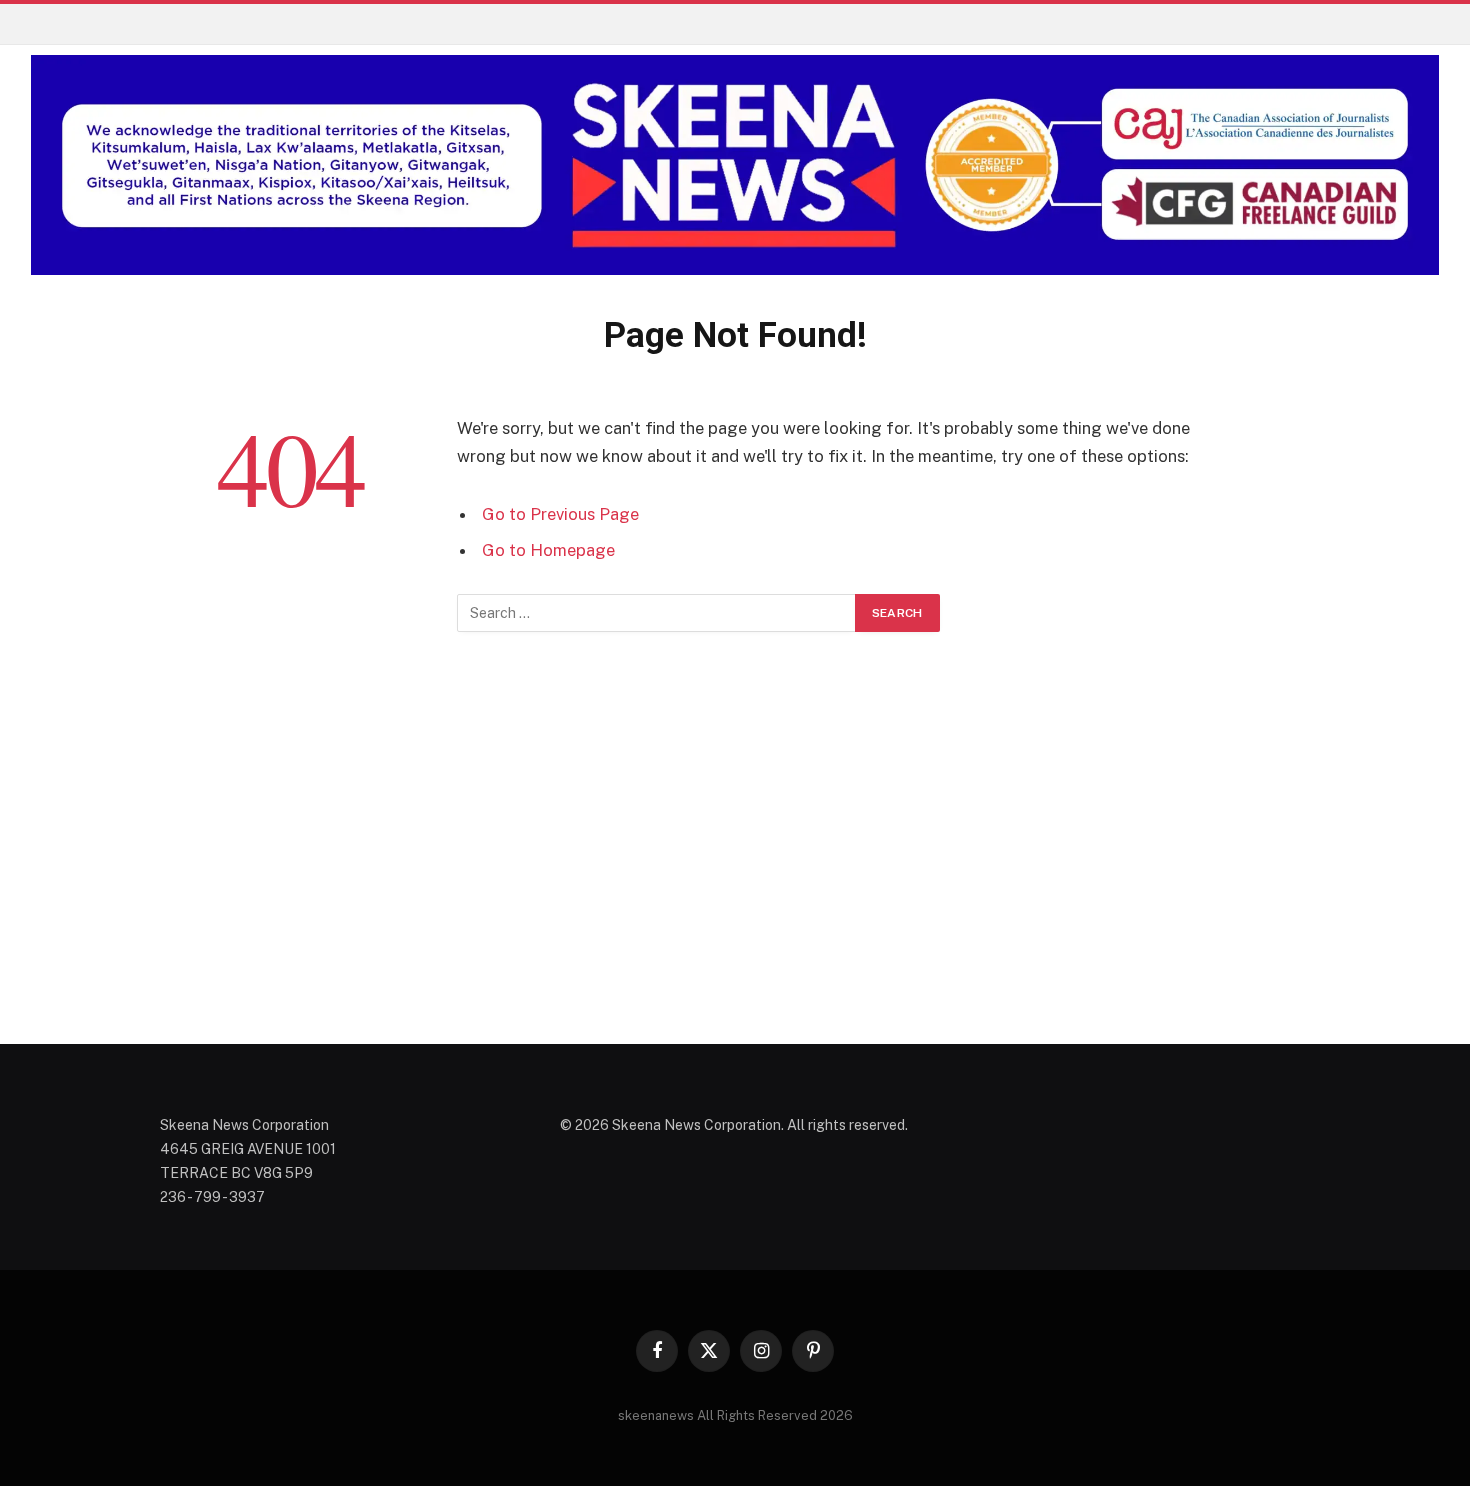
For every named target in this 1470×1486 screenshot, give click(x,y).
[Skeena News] (735, 165)
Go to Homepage (548, 550)
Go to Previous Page (560, 514)
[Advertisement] (735, 862)
